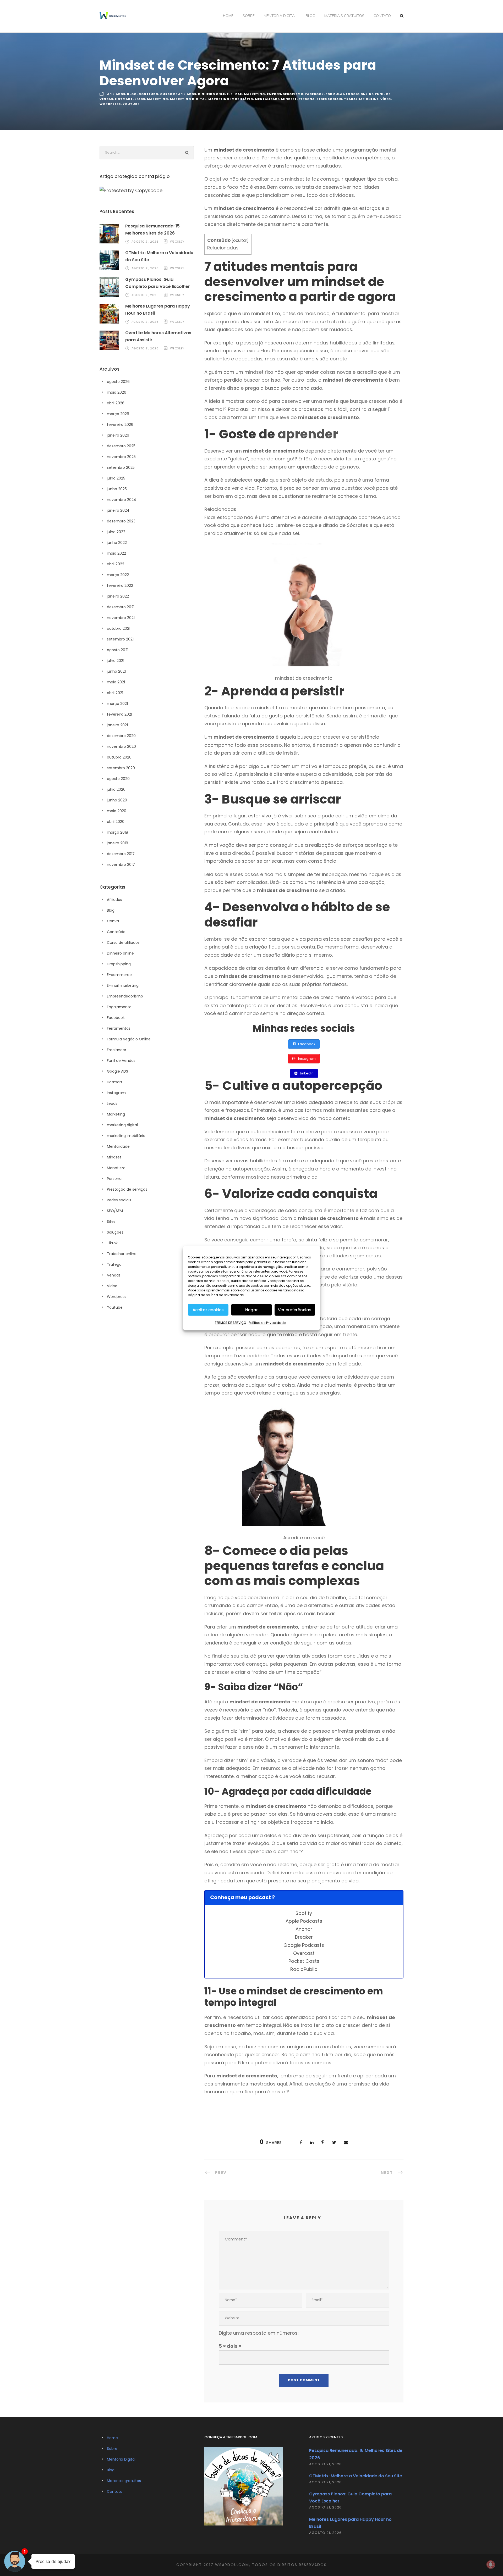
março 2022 (118, 575)
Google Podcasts (304, 1945)
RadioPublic (304, 1969)
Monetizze (116, 1168)
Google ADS (117, 1071)
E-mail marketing (248, 94)
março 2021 (117, 704)
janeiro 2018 (117, 843)
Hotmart (124, 99)
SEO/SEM (115, 1211)
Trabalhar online (361, 99)
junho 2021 (116, 671)
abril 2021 (115, 693)
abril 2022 (116, 564)
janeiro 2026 (118, 435)
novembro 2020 (121, 746)
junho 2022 (117, 543)
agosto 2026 (118, 382)
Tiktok (112, 1243)
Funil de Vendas (121, 1061)
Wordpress (110, 104)
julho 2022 (116, 532)
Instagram (116, 1093)
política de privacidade (225, 1295)
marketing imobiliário (231, 99)
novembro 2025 (121, 457)
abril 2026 (116, 403)
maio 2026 (117, 392)
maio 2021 (116, 682)
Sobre (249, 16)
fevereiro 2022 (120, 586)
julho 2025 (116, 478)
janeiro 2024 (118, 510)
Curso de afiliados (178, 94)
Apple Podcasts (304, 1921)
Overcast (304, 1953)
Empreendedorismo (285, 94)
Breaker (304, 1937)
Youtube (131, 104)
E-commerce (119, 975)
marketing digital (188, 99)
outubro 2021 (119, 628)
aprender (308, 434)
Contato (382, 16)
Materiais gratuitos (344, 16)
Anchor (304, 1929)
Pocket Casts (304, 1961)
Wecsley (177, 242)
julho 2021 (116, 661)
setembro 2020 (121, 768)
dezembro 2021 (121, 607)
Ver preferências (295, 1310)
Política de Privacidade (267, 1323)
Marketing (158, 99)
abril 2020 (116, 822)
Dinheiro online (213, 94)
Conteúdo (148, 94)
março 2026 (118, 414)
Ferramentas (119, 1028)
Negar (251, 1310)
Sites (111, 1222)
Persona (307, 99)
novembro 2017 (121, 865)
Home (228, 16)
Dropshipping (119, 964)
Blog (310, 16)
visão (322, 359)
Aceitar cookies (208, 1310)
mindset (224, 150)
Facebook (315, 94)
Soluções (115, 1232)
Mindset (289, 99)
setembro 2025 (121, 467)
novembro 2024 (122, 500)
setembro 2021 (120, 639)
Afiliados (116, 94)
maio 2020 (117, 811)
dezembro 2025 (121, 446)
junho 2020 (117, 800)
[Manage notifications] (491, 2564)
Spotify (304, 1913)
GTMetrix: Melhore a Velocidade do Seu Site (356, 2476)
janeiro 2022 (118, 596)
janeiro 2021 (117, 725)
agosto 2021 (118, 650)
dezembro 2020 (121, 736)
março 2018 (117, 832)
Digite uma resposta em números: (259, 2333)
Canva (113, 921)
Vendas (114, 1275)
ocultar (240, 240)
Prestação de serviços (127, 1189)
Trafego (114, 1264)
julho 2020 (116, 789)
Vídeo (386, 99)
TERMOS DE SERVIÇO (230, 1323)
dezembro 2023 (121, 521)
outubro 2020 (119, 757)
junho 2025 (117, 489)
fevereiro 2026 (120, 425)
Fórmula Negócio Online (349, 94)
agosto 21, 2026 (145, 242)
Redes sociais (329, 99)
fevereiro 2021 (119, 714)
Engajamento (119, 1007)
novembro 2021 (121, 618)
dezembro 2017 (121, 854)
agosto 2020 (118, 779)
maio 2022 (116, 553)
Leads (140, 99)
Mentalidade (267, 99)
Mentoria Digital (280, 16)
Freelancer (117, 1050)
